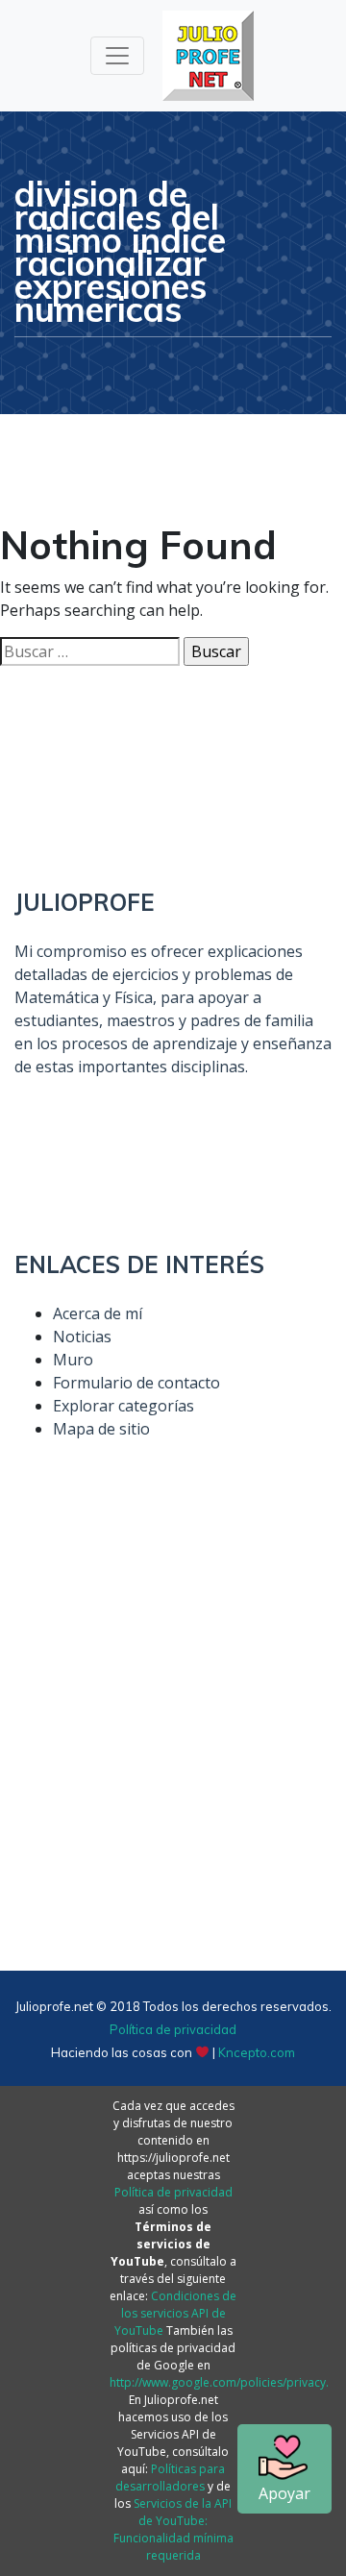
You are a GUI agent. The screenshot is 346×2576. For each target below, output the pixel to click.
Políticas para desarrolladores (170, 2478)
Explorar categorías (124, 1406)
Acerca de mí (98, 1313)
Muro (73, 1360)
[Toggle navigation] (117, 56)
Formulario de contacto (136, 1383)
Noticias (82, 1337)
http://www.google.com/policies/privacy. (219, 2382)
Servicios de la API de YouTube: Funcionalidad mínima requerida (173, 2529)
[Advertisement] (173, 1746)
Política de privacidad (173, 2029)
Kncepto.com (257, 2052)
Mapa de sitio (101, 1429)
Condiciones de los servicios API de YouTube (176, 2313)
